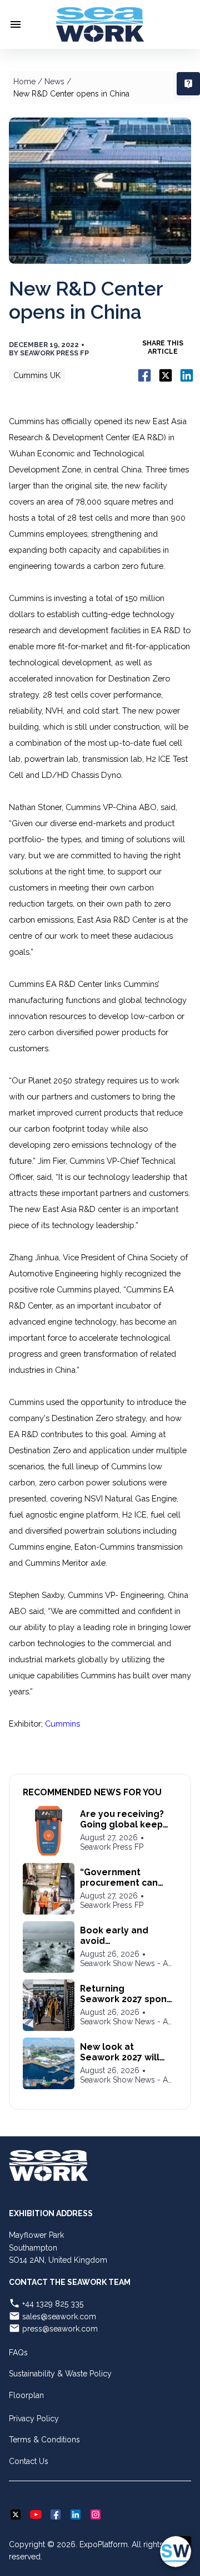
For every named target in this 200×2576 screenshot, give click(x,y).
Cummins (62, 1724)
